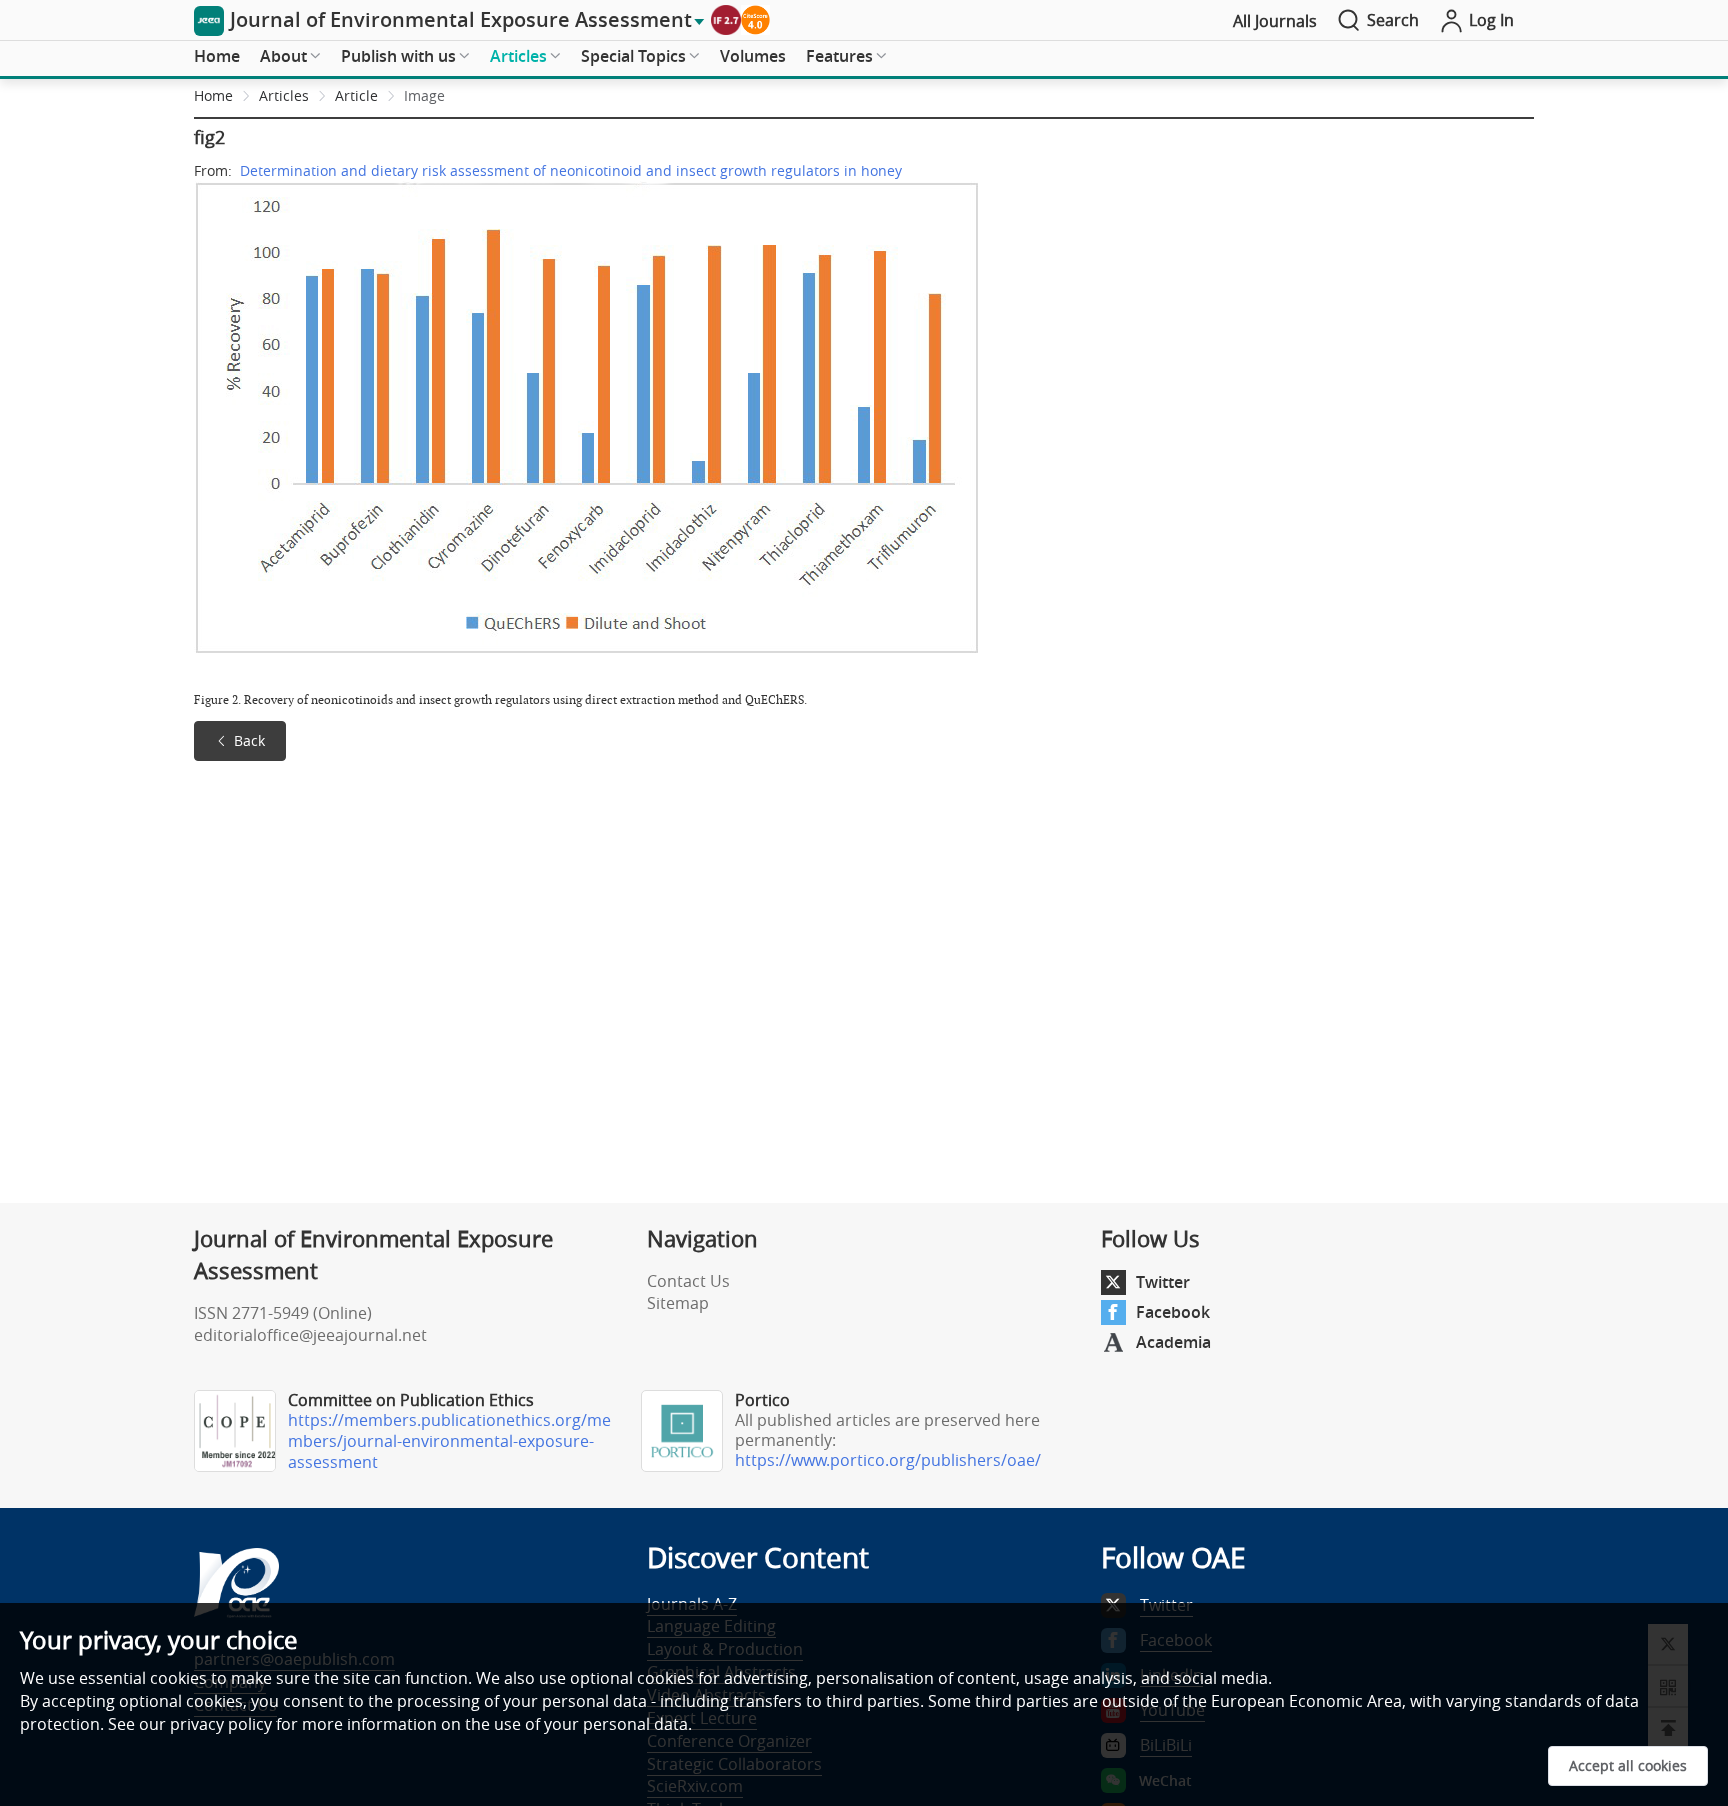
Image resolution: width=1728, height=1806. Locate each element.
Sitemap (678, 1303)
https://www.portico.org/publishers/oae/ (888, 1460)
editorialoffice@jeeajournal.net (310, 1335)
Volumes (753, 56)
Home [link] (213, 95)
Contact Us (688, 1281)
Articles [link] (284, 95)
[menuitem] (217, 57)
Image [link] (424, 95)
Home (217, 56)
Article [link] (356, 95)
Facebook (1173, 1312)
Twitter (1163, 1282)
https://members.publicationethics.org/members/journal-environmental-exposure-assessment (449, 1441)
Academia (1173, 1342)
